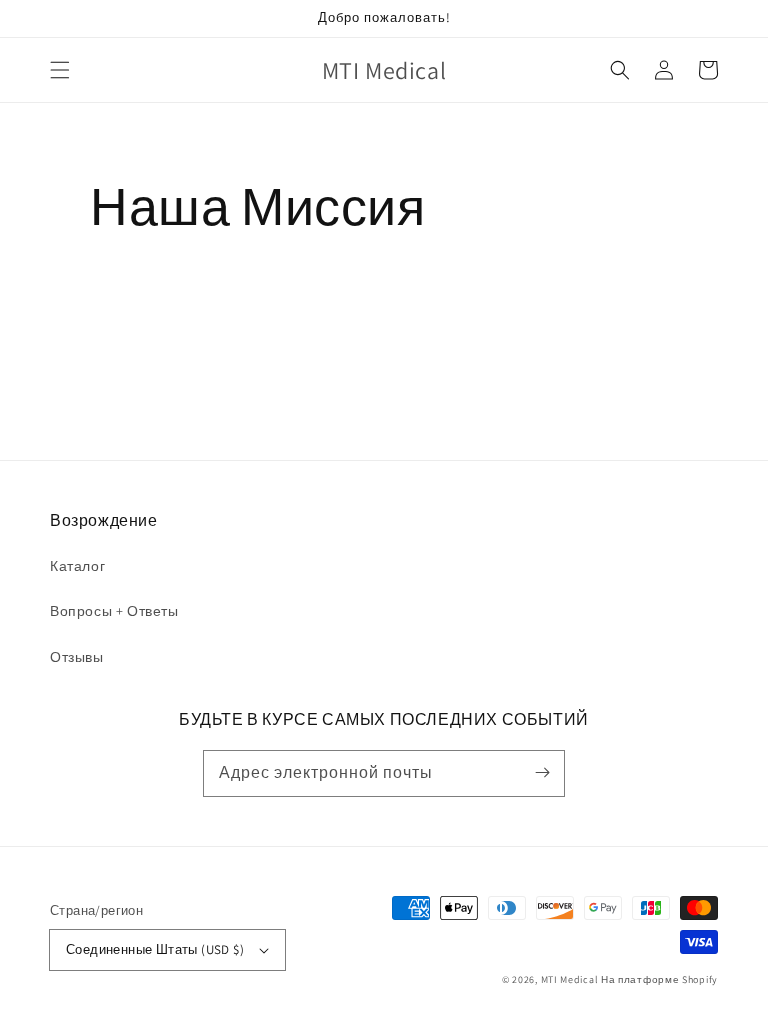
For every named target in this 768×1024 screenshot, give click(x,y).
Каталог (77, 566)
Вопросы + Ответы (114, 611)
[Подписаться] (542, 773)
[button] (60, 70)
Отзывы (77, 657)
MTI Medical (570, 979)
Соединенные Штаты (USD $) (155, 949)
